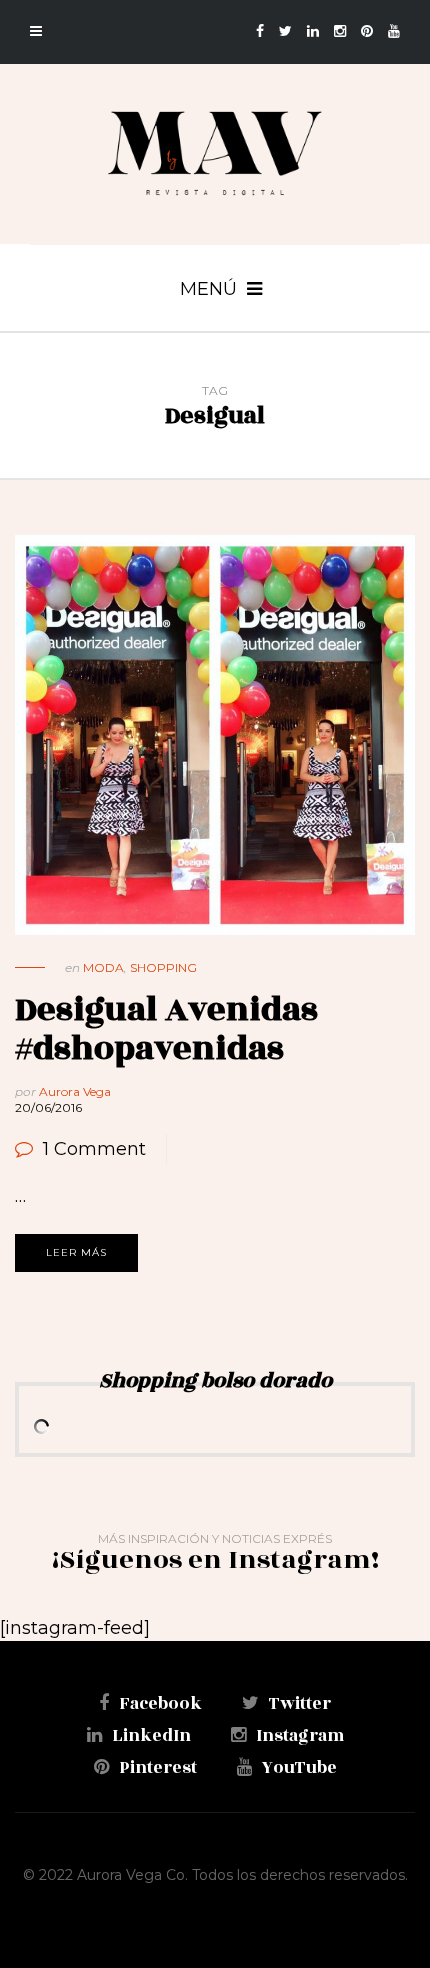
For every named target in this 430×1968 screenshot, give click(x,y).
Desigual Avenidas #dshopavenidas (166, 1029)
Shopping (163, 967)
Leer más (76, 1252)
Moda (103, 967)
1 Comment (94, 1149)
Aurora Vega (75, 1091)
